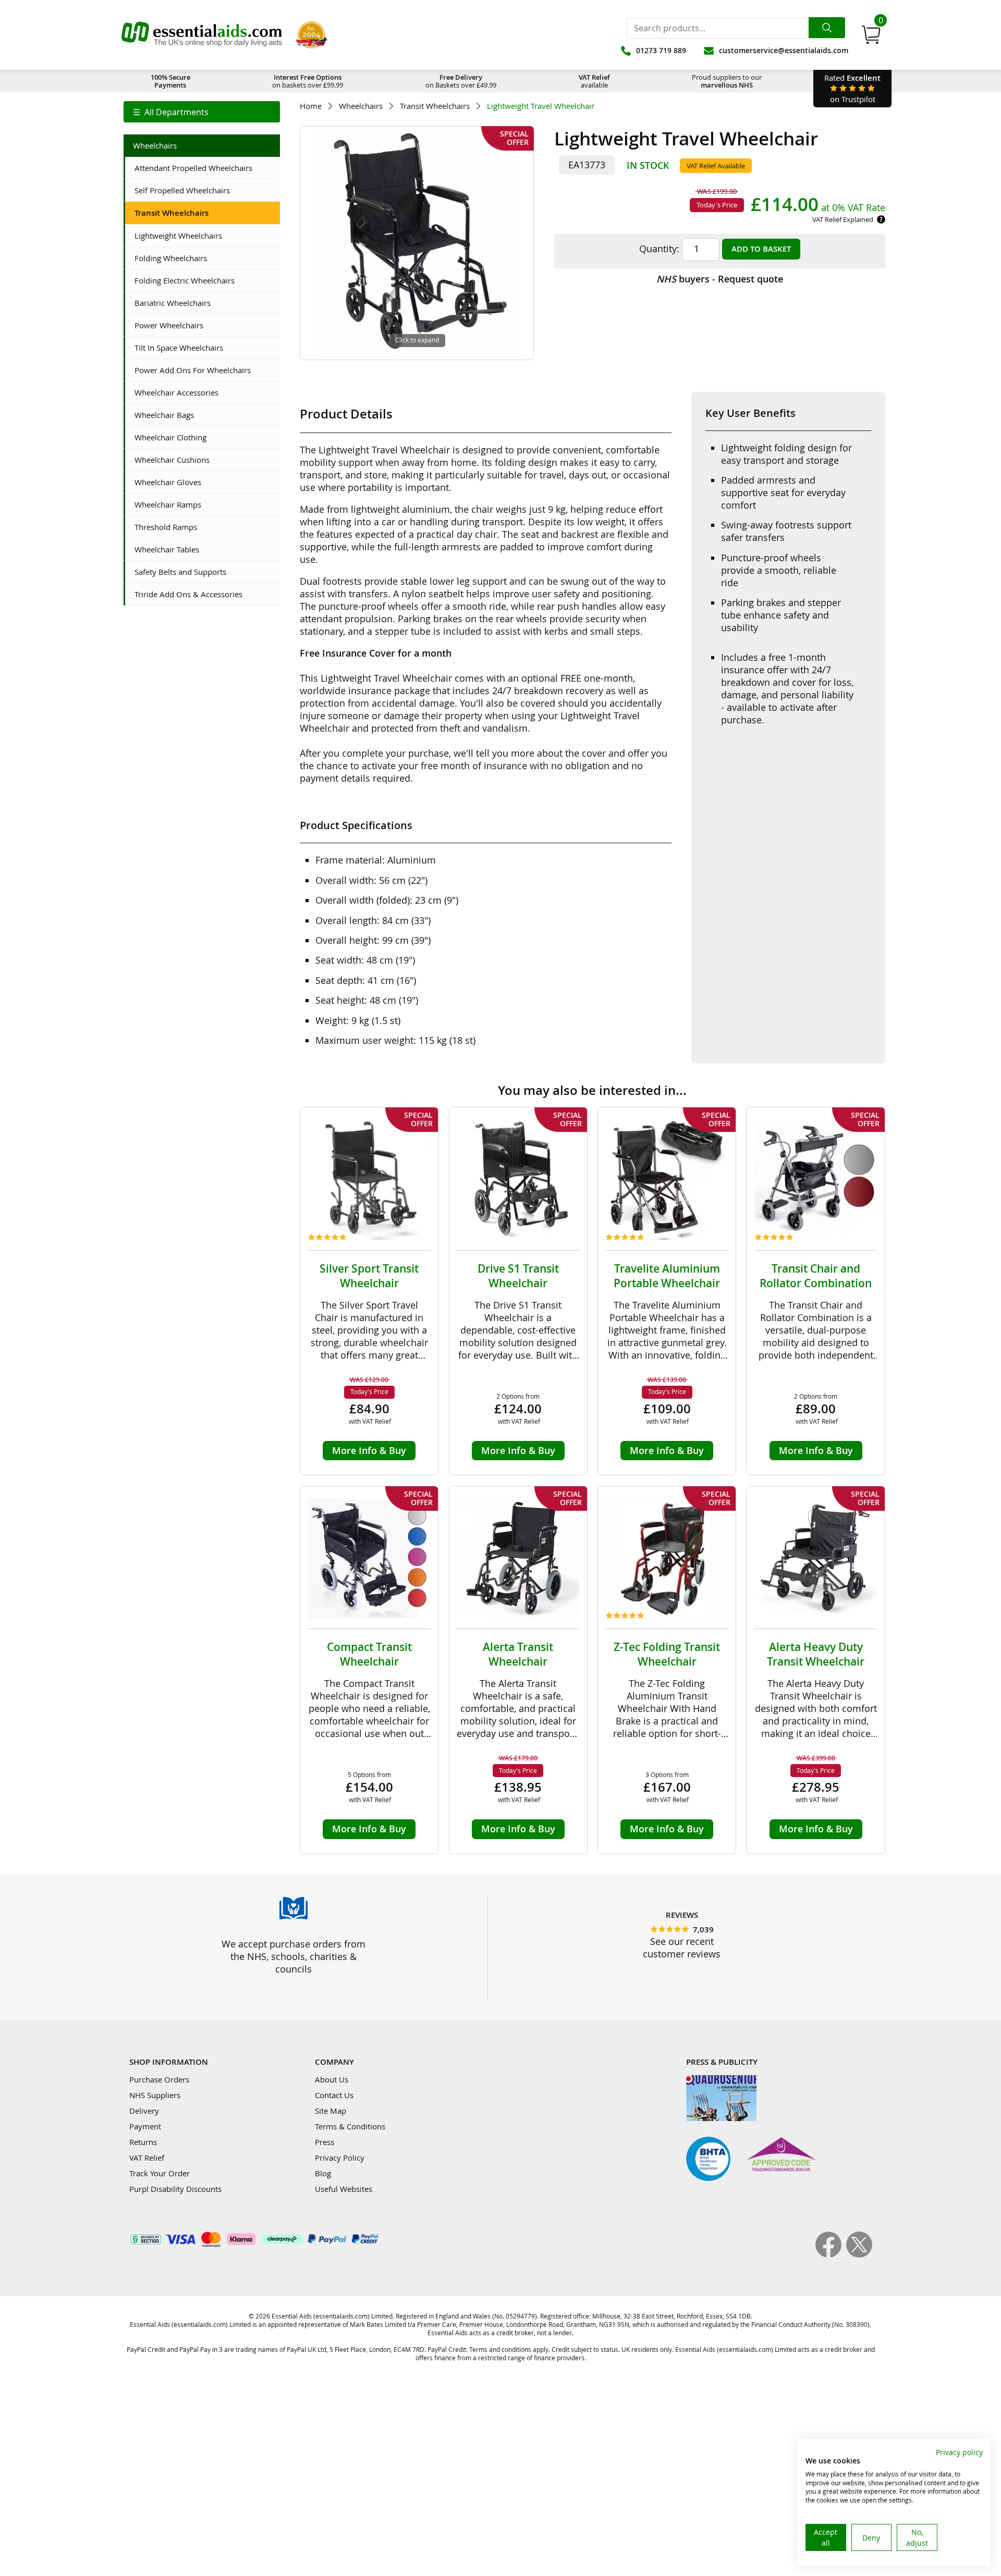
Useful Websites (344, 2189)
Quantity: (659, 249)
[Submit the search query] (827, 28)
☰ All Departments (171, 112)
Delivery (144, 2111)
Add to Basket (761, 249)
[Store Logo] (202, 35)
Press (325, 2142)
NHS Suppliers (155, 2095)
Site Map (331, 2111)
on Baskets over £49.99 (461, 81)
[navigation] (202, 112)
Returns (143, 2142)
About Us (332, 2079)
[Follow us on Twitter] (859, 2254)
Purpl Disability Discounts (175, 2189)
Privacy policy (959, 2452)
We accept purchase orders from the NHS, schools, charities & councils (294, 1956)
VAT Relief (147, 2158)
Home (311, 106)
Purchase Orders (159, 2079)
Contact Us (334, 2095)
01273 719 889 (661, 50)
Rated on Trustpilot (852, 88)
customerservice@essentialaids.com (784, 50)
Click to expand (417, 340)
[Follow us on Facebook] (831, 2254)
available (594, 81)
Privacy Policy (340, 2158)
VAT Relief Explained (843, 219)
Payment (145, 2126)
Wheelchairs (361, 106)
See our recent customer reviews (682, 1948)
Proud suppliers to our (727, 81)
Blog (323, 2173)
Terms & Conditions (350, 2126)
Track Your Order (160, 2173)
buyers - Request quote (720, 279)
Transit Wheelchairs (435, 106)
